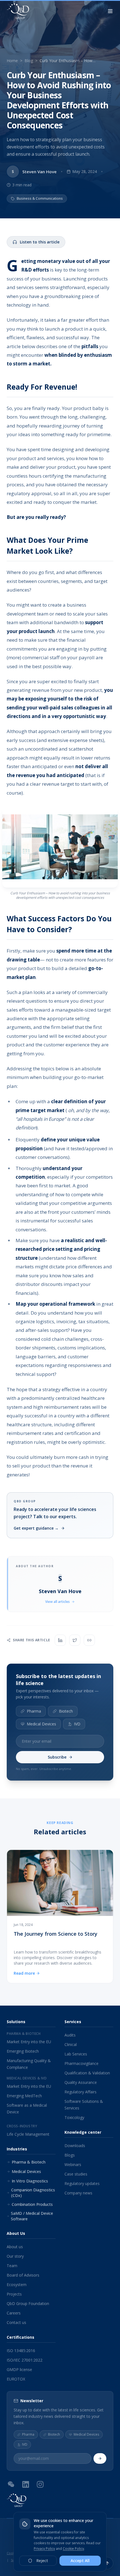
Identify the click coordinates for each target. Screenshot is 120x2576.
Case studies (76, 2174)
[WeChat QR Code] (11, 2484)
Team (12, 2266)
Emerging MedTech (24, 2096)
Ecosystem (17, 2285)
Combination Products (32, 2204)
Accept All (80, 2561)
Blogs (70, 2155)
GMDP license (19, 2369)
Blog (29, 61)
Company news (78, 2193)
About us (15, 2247)
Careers (14, 2313)
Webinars (73, 2164)
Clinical (71, 2044)
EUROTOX (16, 2379)
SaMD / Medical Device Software (32, 2216)
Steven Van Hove (60, 1591)
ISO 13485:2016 (21, 2351)
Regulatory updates (82, 2183)
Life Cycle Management (28, 2134)
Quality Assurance (81, 2082)
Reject (42, 2561)
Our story (15, 2256)
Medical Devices (41, 1724)
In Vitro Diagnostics (30, 2181)
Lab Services (76, 2054)
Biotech (66, 1711)
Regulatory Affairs (81, 2092)
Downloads (75, 2146)
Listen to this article (40, 242)
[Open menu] (110, 11)
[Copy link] (89, 1640)
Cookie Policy (73, 2549)
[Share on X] (75, 1640)
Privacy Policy (44, 2549)
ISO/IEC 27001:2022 (25, 2360)
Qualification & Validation (87, 2073)
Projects (14, 2294)
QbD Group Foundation (28, 2303)
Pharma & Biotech (29, 2162)
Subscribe (57, 1757)
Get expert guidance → (36, 1528)
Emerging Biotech (23, 2051)
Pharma (34, 1711)
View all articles (57, 1602)
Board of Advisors (23, 2275)
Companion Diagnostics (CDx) (33, 2193)
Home (12, 61)
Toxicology (74, 2117)
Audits (70, 2035)
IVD (77, 1724)
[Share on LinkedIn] (60, 1640)
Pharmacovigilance (81, 2063)
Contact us (16, 2322)
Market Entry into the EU (29, 2042)
